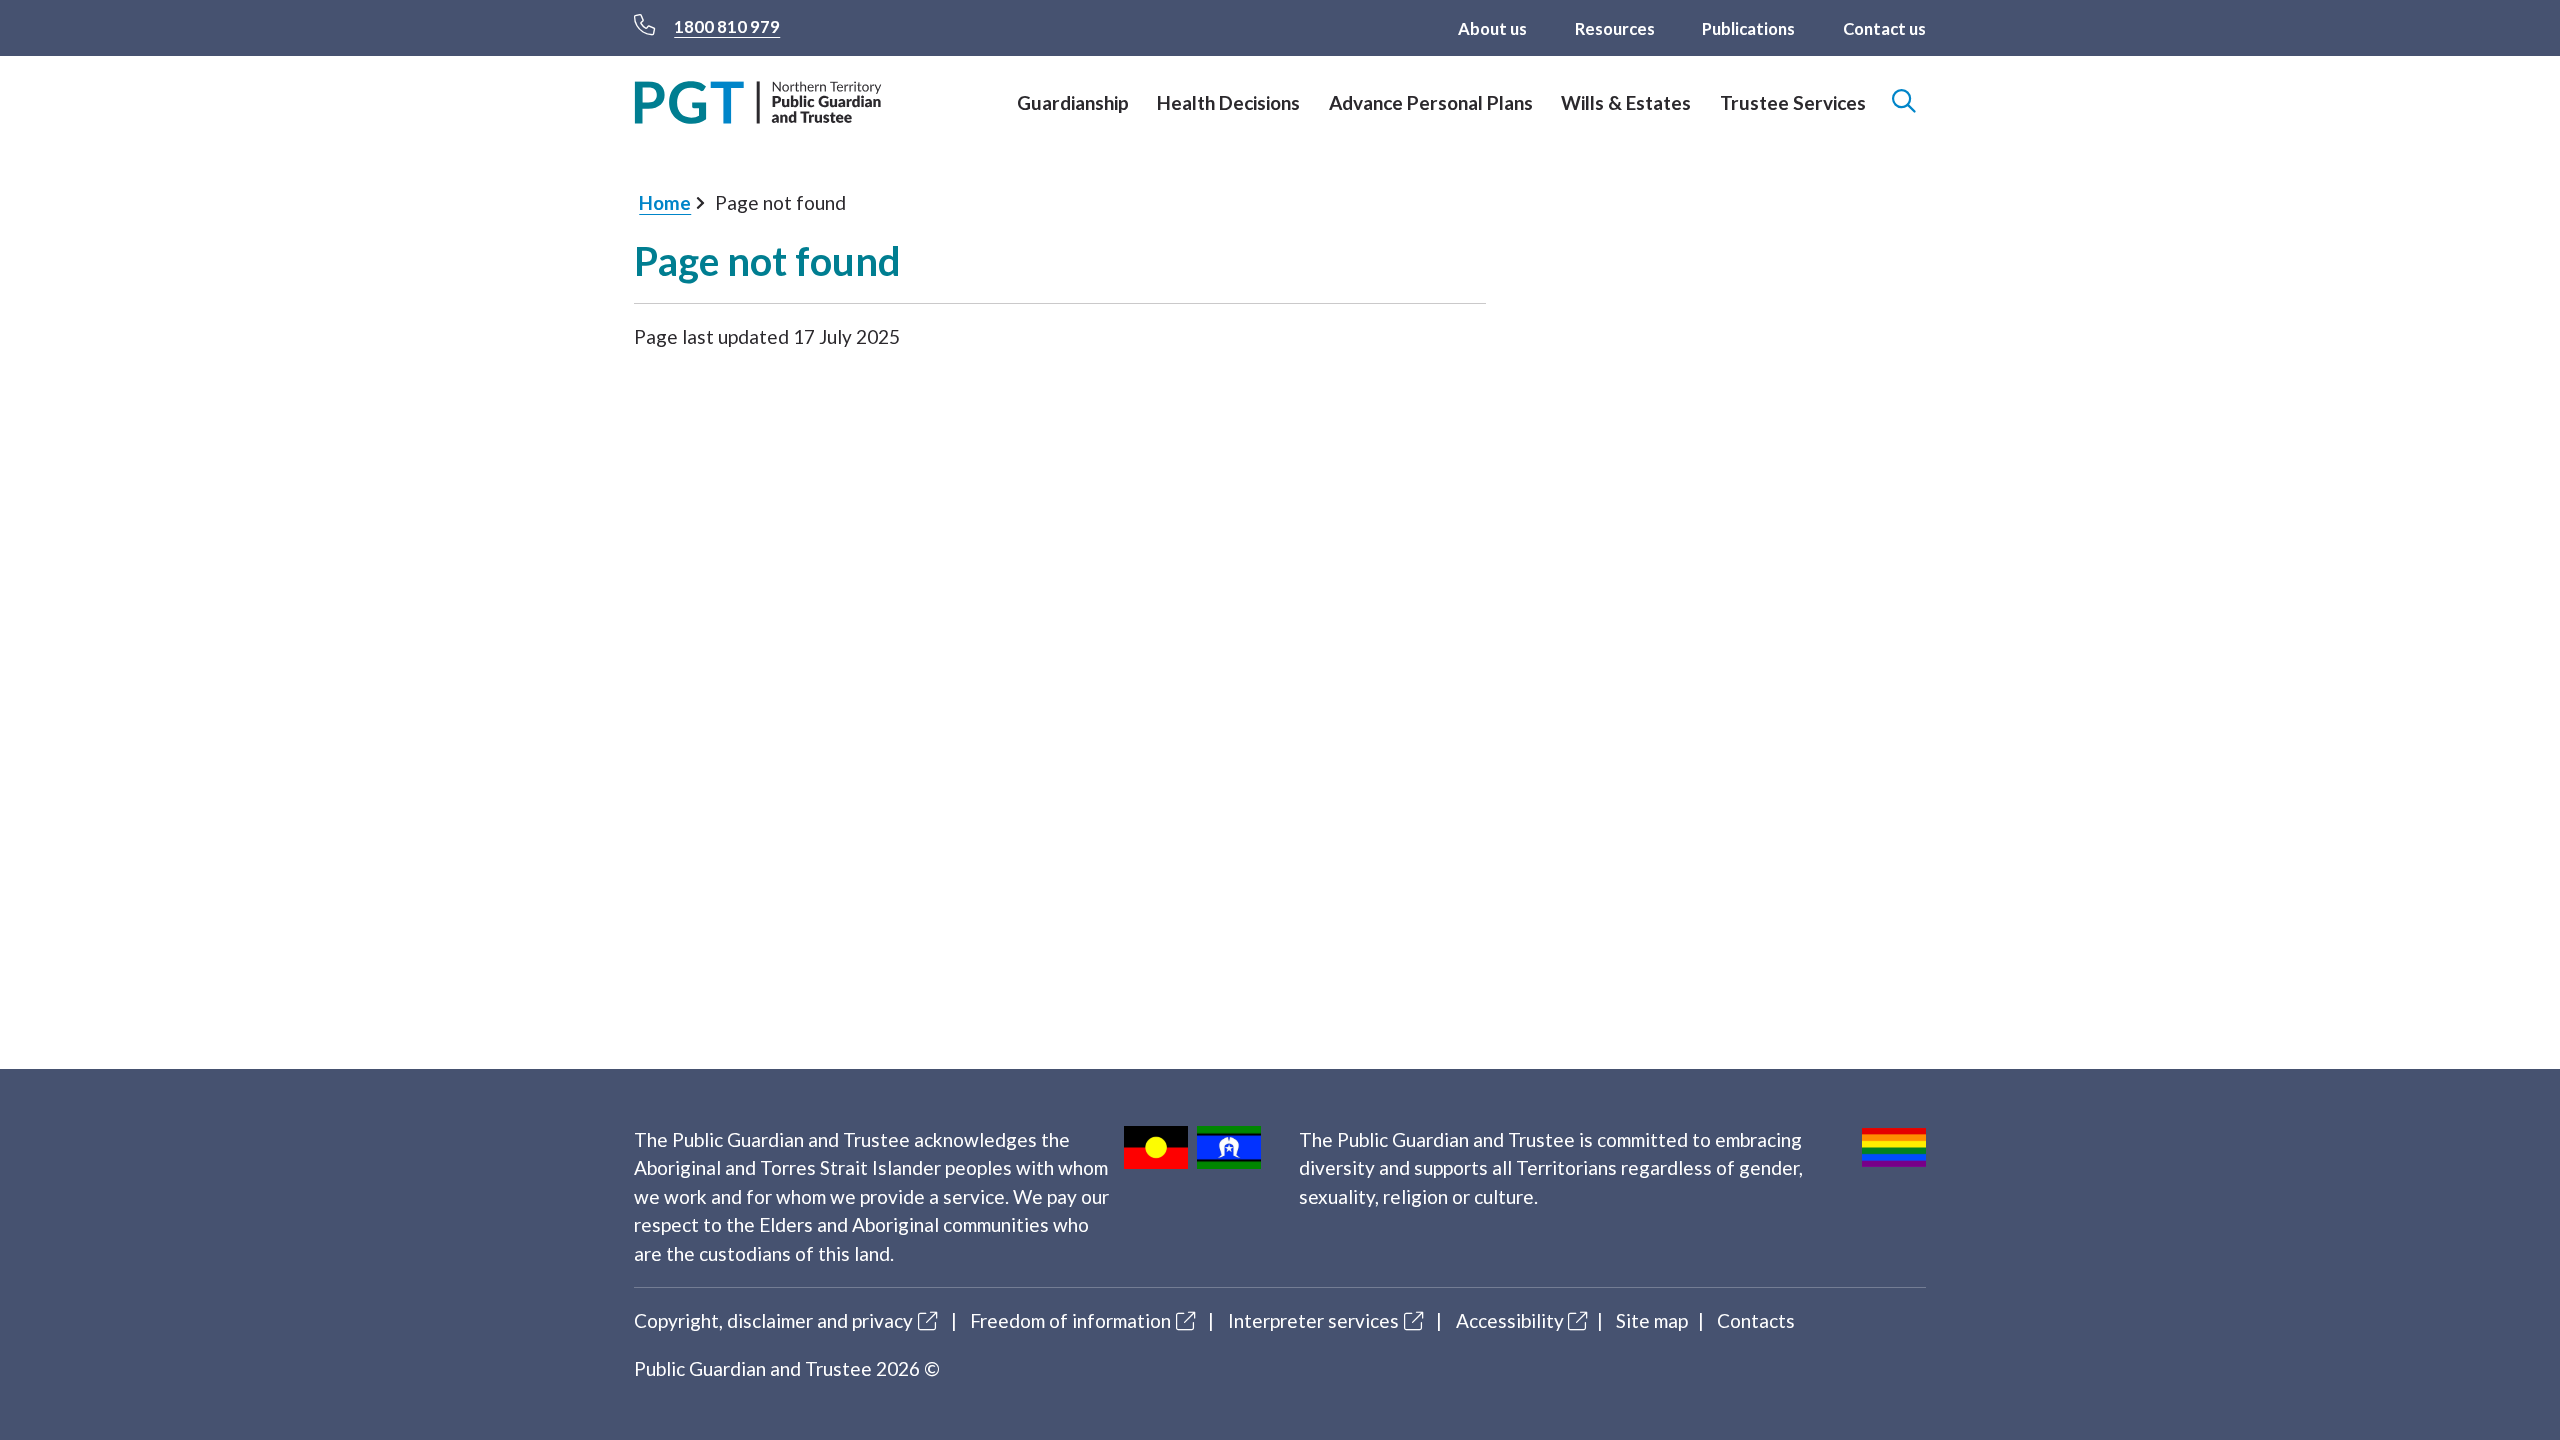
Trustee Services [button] (1793, 102)
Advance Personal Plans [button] (1431, 102)
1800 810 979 (727, 27)
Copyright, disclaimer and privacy (773, 1320)
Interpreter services (1313, 1320)
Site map (1652, 1320)
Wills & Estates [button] (1626, 102)
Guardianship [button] (1073, 102)
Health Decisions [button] (1228, 102)
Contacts (1756, 1320)
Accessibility (1510, 1320)
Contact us (1884, 29)
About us (1492, 29)
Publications (1748, 29)
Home (665, 202)
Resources (1615, 29)
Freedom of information (1070, 1320)
